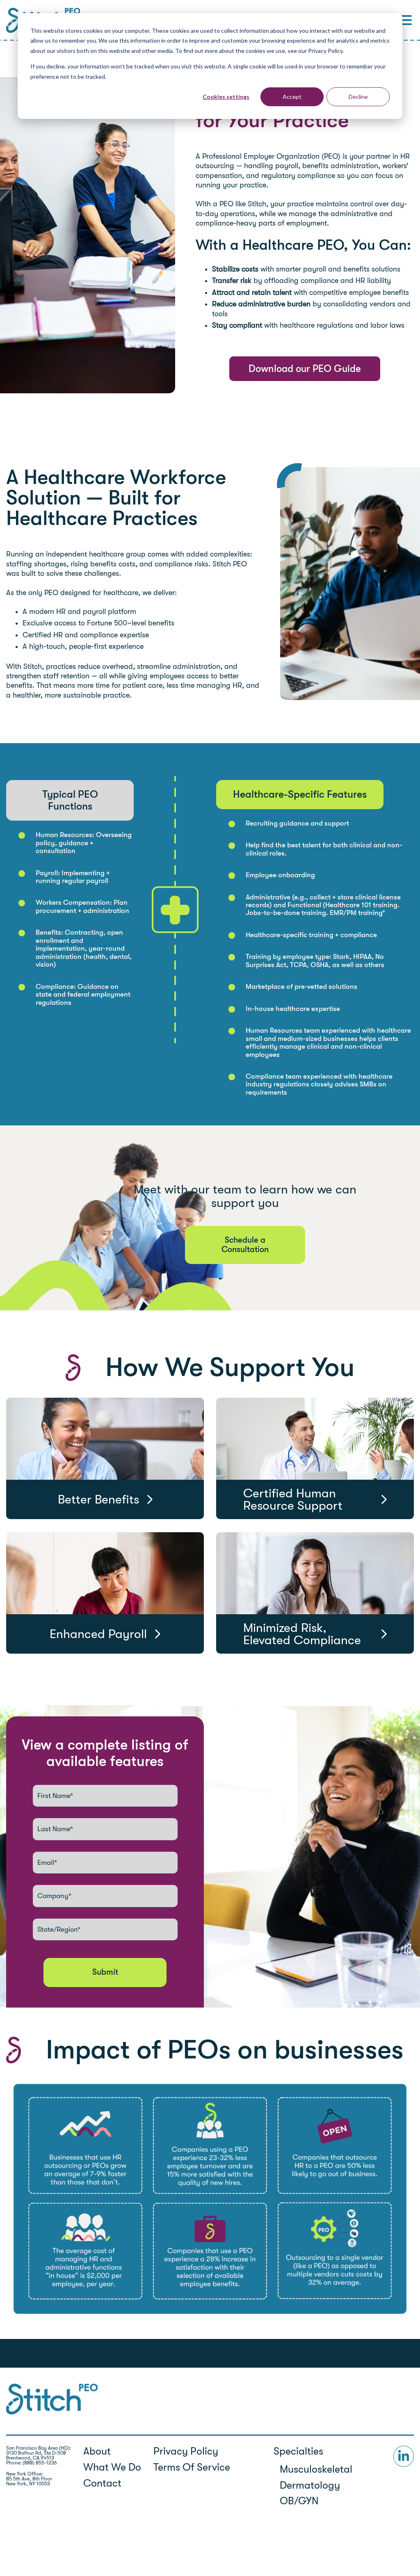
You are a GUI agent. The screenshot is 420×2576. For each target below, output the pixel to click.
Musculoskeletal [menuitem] (316, 2469)
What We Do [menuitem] (112, 2467)
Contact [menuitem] (102, 2483)
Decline (358, 97)
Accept (292, 97)
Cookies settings (226, 97)
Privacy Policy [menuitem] (186, 2451)
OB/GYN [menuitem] (299, 2501)
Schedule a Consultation (245, 1245)
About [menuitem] (97, 2451)
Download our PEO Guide (305, 369)
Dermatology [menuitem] (310, 2485)
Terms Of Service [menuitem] (193, 2467)
